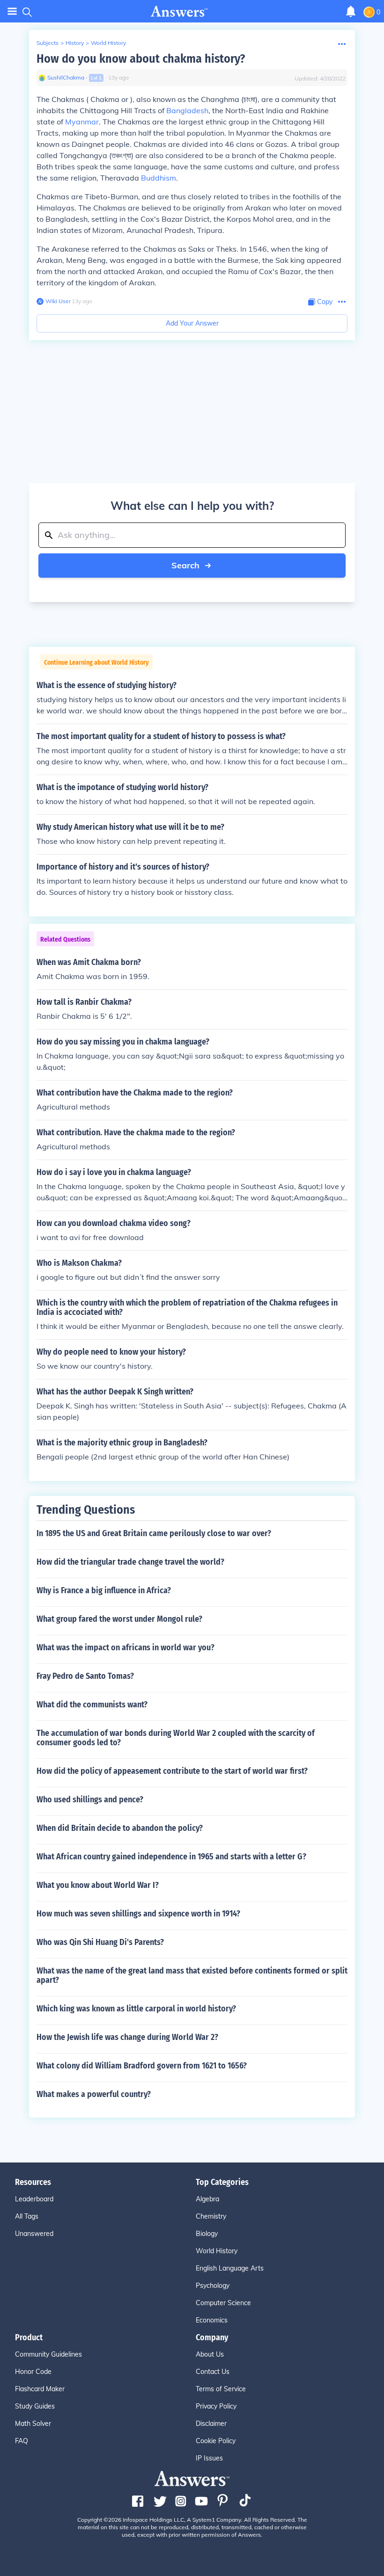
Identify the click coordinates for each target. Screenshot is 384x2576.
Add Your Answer (192, 323)
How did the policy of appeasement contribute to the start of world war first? (172, 1771)
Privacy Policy (216, 2406)
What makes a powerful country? (94, 2094)
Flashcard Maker (40, 2389)
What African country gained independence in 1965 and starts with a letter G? (171, 1857)
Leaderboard (34, 2199)
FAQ (22, 2441)
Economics (212, 2320)
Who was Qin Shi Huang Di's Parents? (100, 1942)
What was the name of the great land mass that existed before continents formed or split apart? (192, 1975)
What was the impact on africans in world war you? (126, 1647)
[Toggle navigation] (12, 11)
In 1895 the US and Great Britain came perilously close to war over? (154, 1533)
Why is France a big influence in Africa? (104, 1590)
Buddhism (159, 178)
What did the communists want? (92, 1705)
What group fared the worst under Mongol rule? (119, 1619)
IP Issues (209, 2458)
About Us (210, 2354)
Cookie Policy (216, 2441)
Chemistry (211, 2216)
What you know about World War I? (98, 1885)
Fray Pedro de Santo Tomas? (85, 1676)
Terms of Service (221, 2389)
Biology (207, 2234)
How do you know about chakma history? (141, 59)
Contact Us (213, 2372)
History (75, 43)
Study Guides (35, 2406)
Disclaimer (211, 2424)
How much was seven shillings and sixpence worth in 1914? (138, 1914)
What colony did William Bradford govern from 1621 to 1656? (142, 2066)
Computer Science (223, 2303)
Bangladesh (187, 110)
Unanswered (34, 2234)
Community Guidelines (48, 2354)
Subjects (48, 43)
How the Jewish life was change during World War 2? (127, 2037)
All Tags (27, 2216)
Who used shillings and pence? (90, 1800)
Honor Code (33, 2372)
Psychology (213, 2286)
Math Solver (33, 2424)
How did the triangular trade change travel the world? (130, 1562)
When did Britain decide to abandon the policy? (120, 1828)
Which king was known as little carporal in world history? (136, 2009)
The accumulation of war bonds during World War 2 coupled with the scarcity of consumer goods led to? (176, 1738)
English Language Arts (230, 2268)
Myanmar (82, 122)
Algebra (207, 2199)
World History (108, 43)
